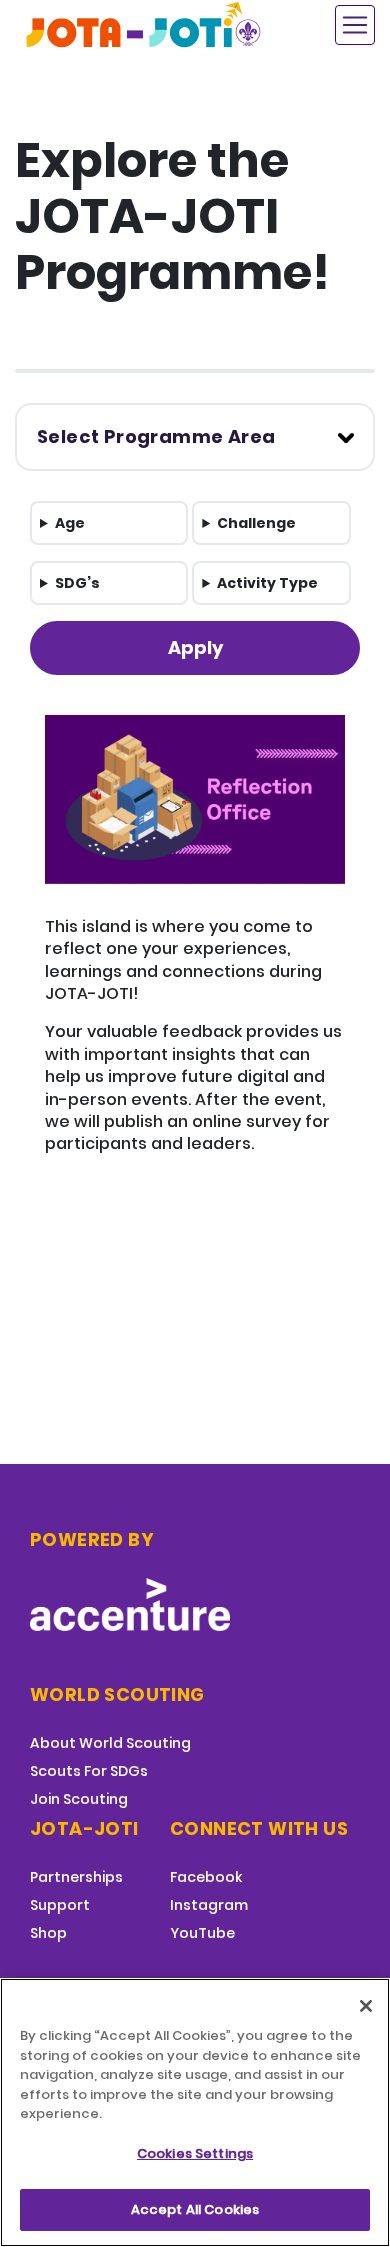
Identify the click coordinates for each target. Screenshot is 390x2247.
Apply (195, 647)
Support (60, 1905)
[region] (195, 2112)
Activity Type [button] (267, 583)
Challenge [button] (256, 523)
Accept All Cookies (195, 2209)
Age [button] (70, 523)
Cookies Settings (195, 2153)
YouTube (202, 1933)
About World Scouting (110, 1743)
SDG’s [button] (77, 583)
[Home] (145, 24)
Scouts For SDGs (89, 1771)
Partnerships (76, 1877)
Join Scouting (79, 1799)
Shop (48, 1933)
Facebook (206, 1877)
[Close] (366, 2006)
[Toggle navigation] (355, 25)
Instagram (209, 1905)
